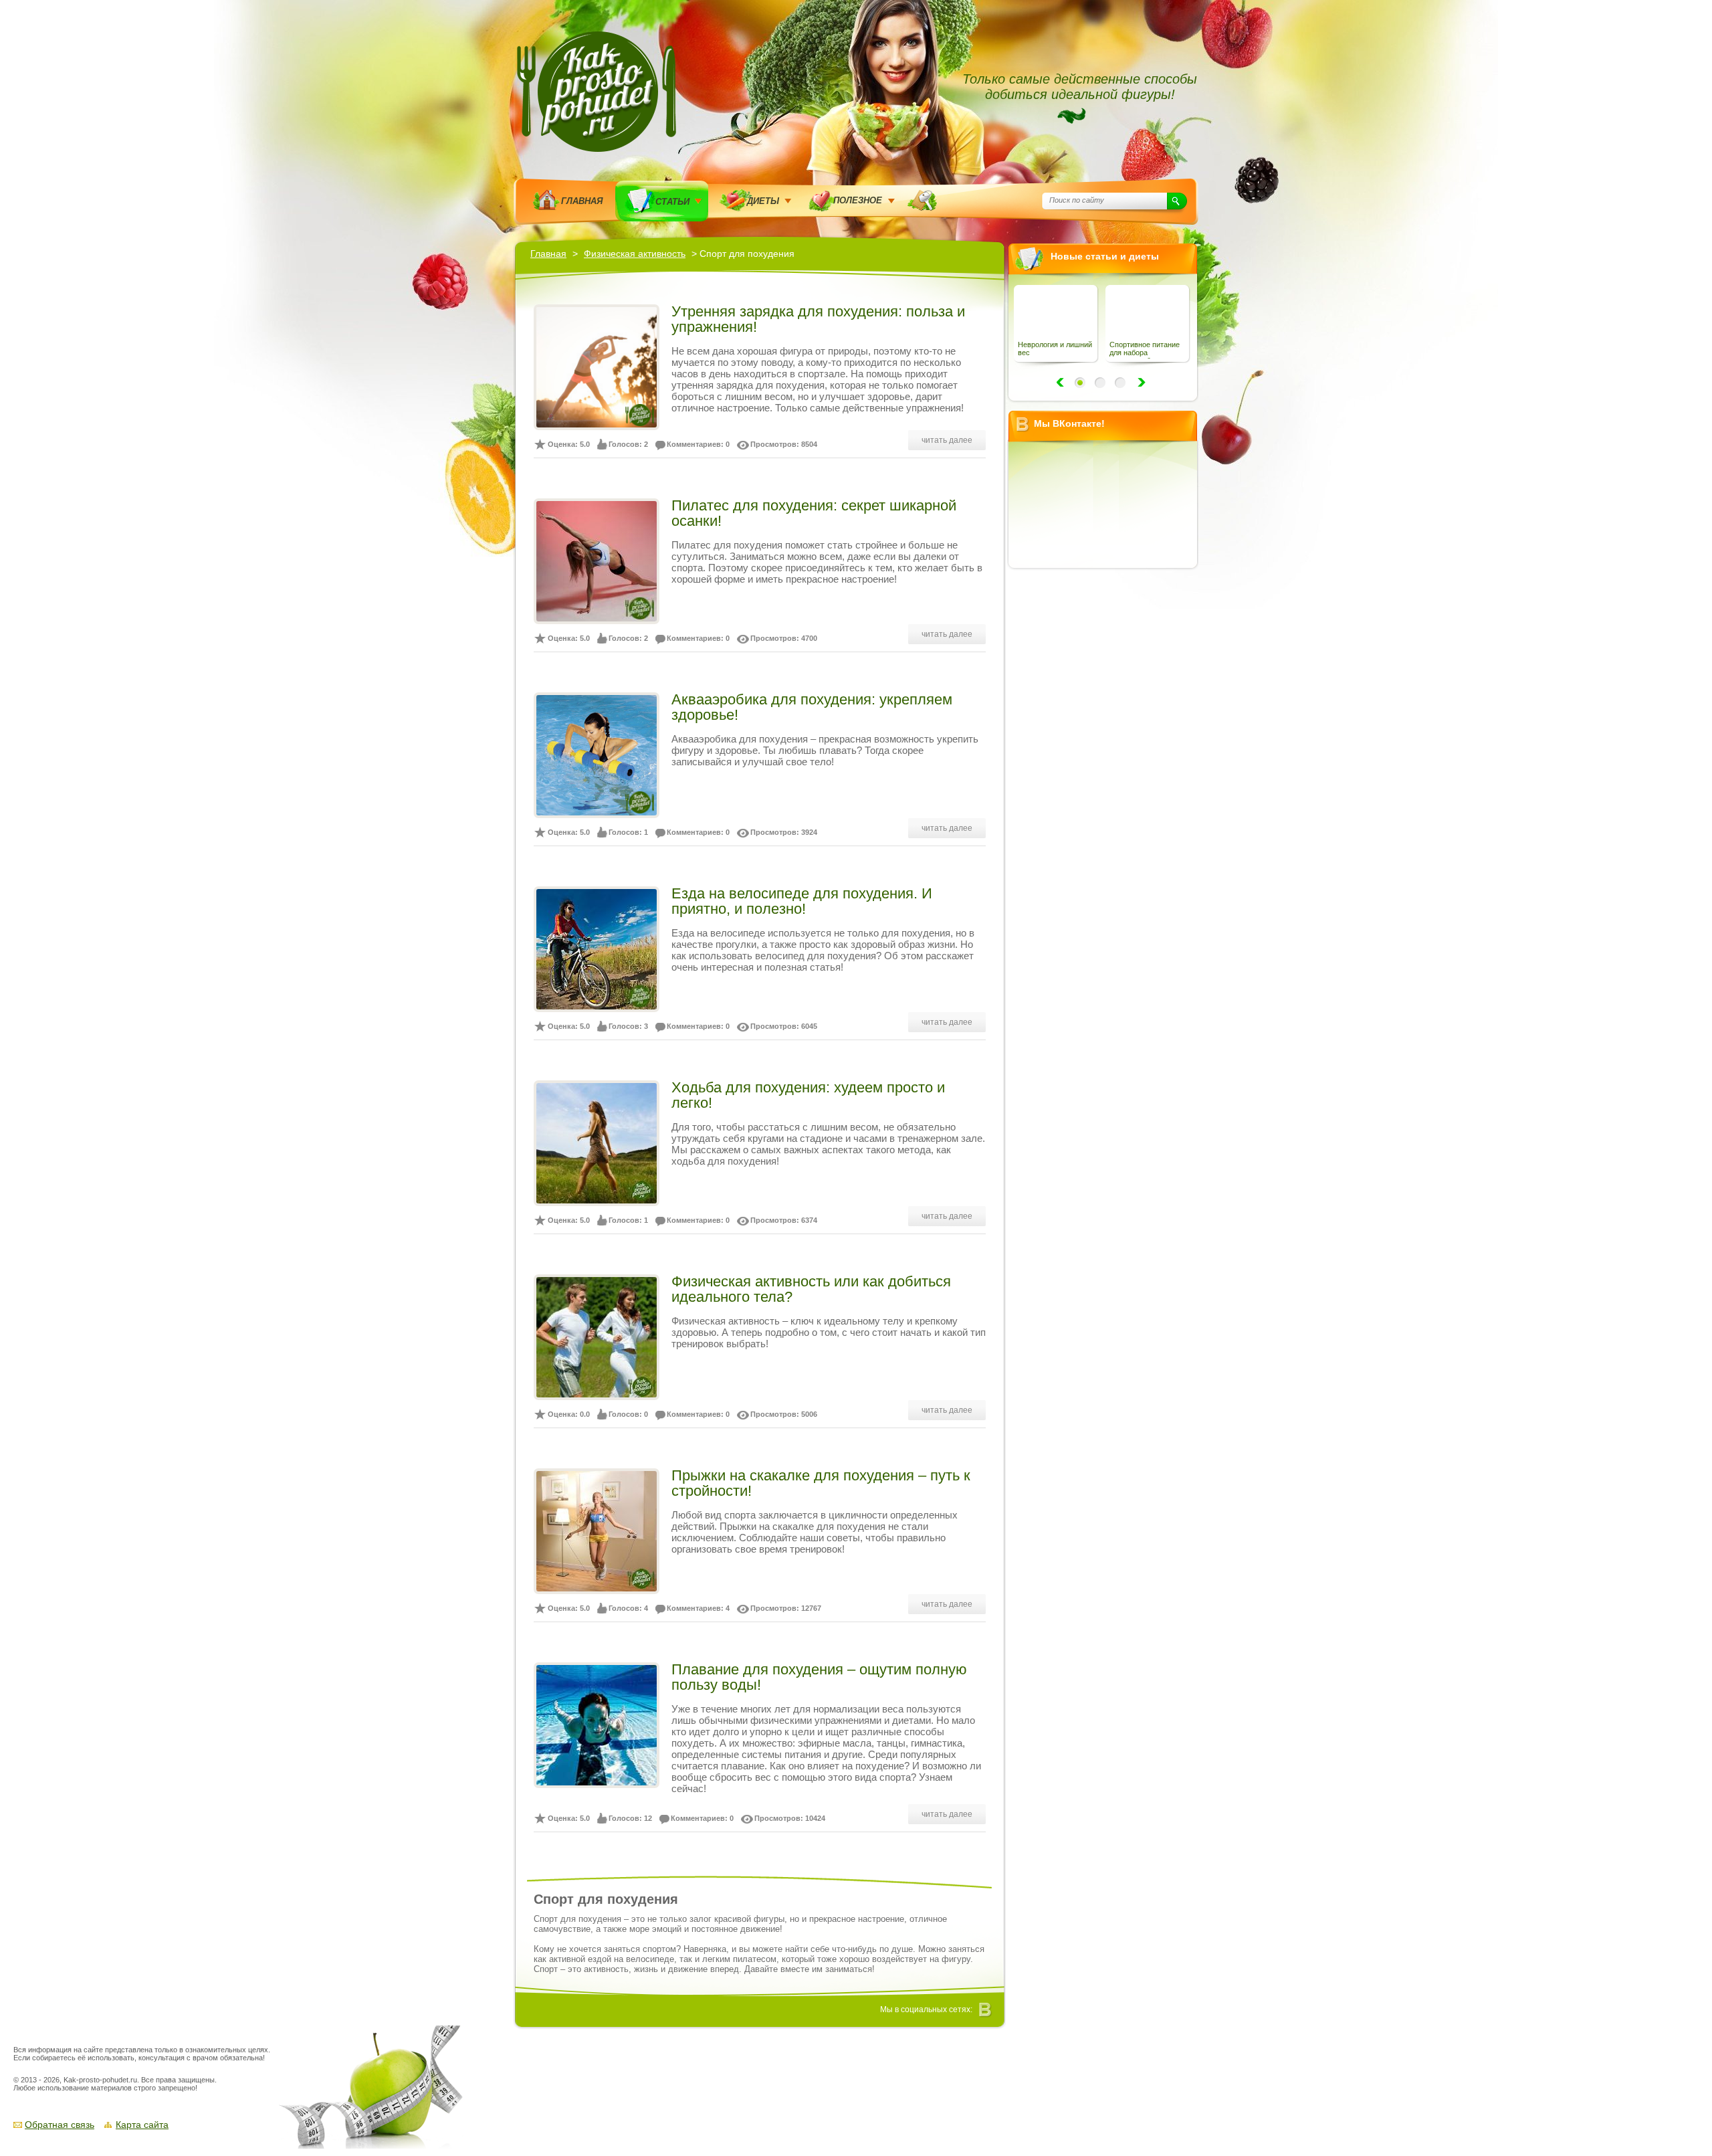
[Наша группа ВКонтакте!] (986, 2010)
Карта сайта (142, 2125)
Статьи (672, 202)
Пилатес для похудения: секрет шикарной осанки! (814, 513)
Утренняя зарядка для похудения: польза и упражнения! (818, 319)
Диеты (763, 201)
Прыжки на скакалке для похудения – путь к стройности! (821, 1483)
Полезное (858, 200)
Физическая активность (635, 254)
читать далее (947, 440)
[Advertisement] (1107, 778)
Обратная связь (60, 2125)
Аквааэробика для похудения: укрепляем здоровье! (812, 707)
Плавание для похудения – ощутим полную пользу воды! (819, 1677)
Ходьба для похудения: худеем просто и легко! (808, 1095)
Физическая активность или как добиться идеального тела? (811, 1289)
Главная (582, 201)
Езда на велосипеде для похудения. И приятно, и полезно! (802, 901)
